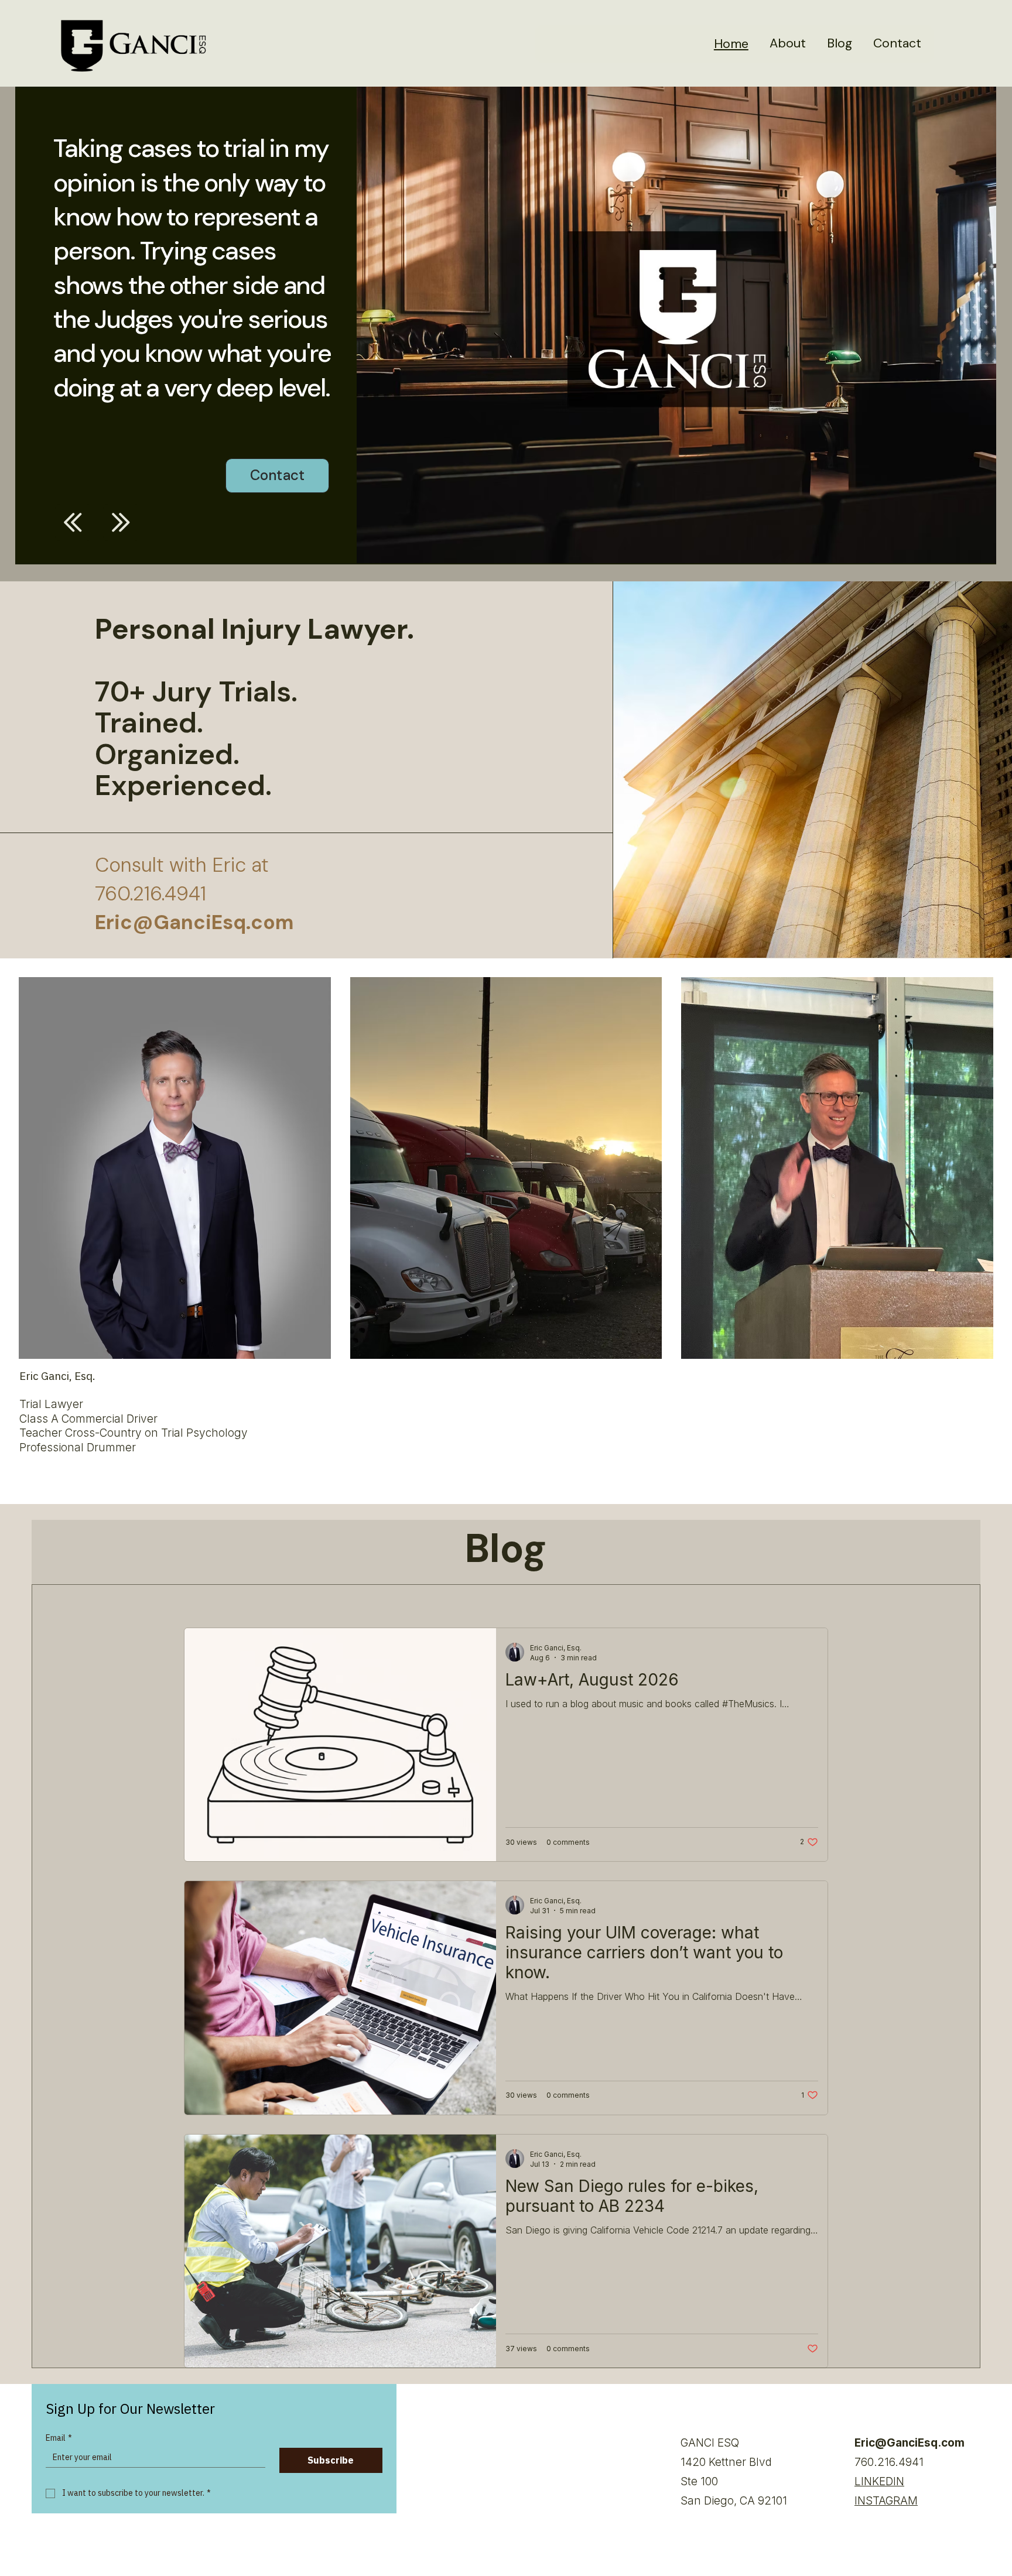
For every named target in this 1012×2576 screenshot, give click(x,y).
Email (59, 2438)
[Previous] (73, 522)
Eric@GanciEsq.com (910, 2443)
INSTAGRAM (886, 2501)
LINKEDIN (879, 2481)
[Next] (121, 522)
